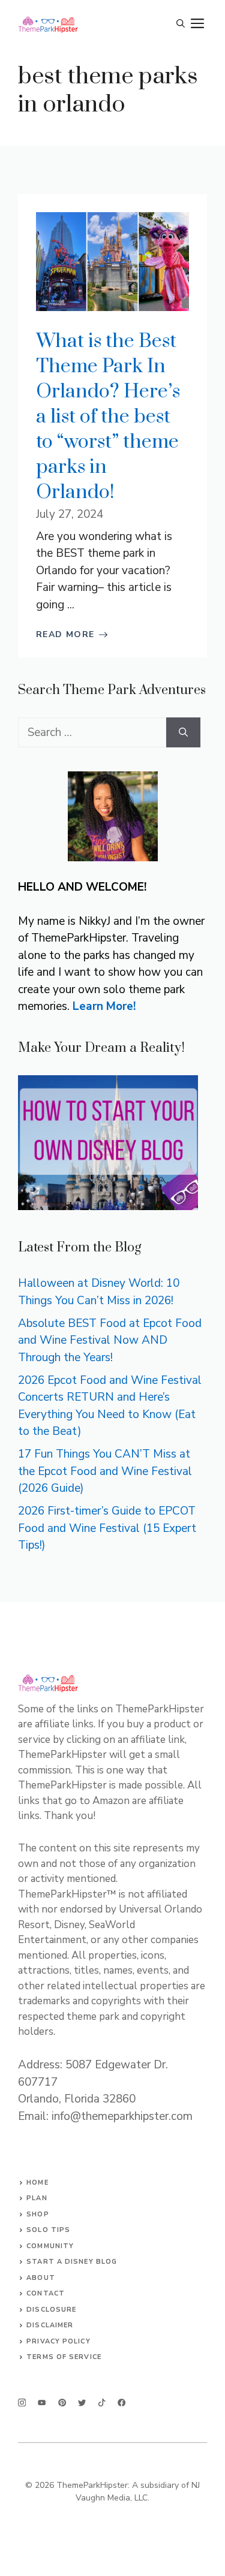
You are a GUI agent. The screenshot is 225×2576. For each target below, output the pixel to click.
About (41, 2278)
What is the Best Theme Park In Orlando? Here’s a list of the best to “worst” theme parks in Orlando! (108, 417)
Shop (37, 2214)
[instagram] (22, 2402)
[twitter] (42, 2402)
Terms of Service (64, 2357)
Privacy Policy (58, 2341)
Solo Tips (48, 2230)
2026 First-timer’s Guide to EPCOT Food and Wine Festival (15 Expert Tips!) (107, 1528)
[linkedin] (121, 2402)
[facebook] (102, 2402)
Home (37, 2183)
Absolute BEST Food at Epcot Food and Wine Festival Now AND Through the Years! (110, 1340)
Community (50, 2246)
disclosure (51, 2310)
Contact (46, 2293)
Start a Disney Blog (72, 2262)
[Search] (183, 733)
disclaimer (50, 2325)
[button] (181, 24)
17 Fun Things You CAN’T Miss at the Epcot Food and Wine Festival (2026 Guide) (105, 1471)
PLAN (37, 2198)
